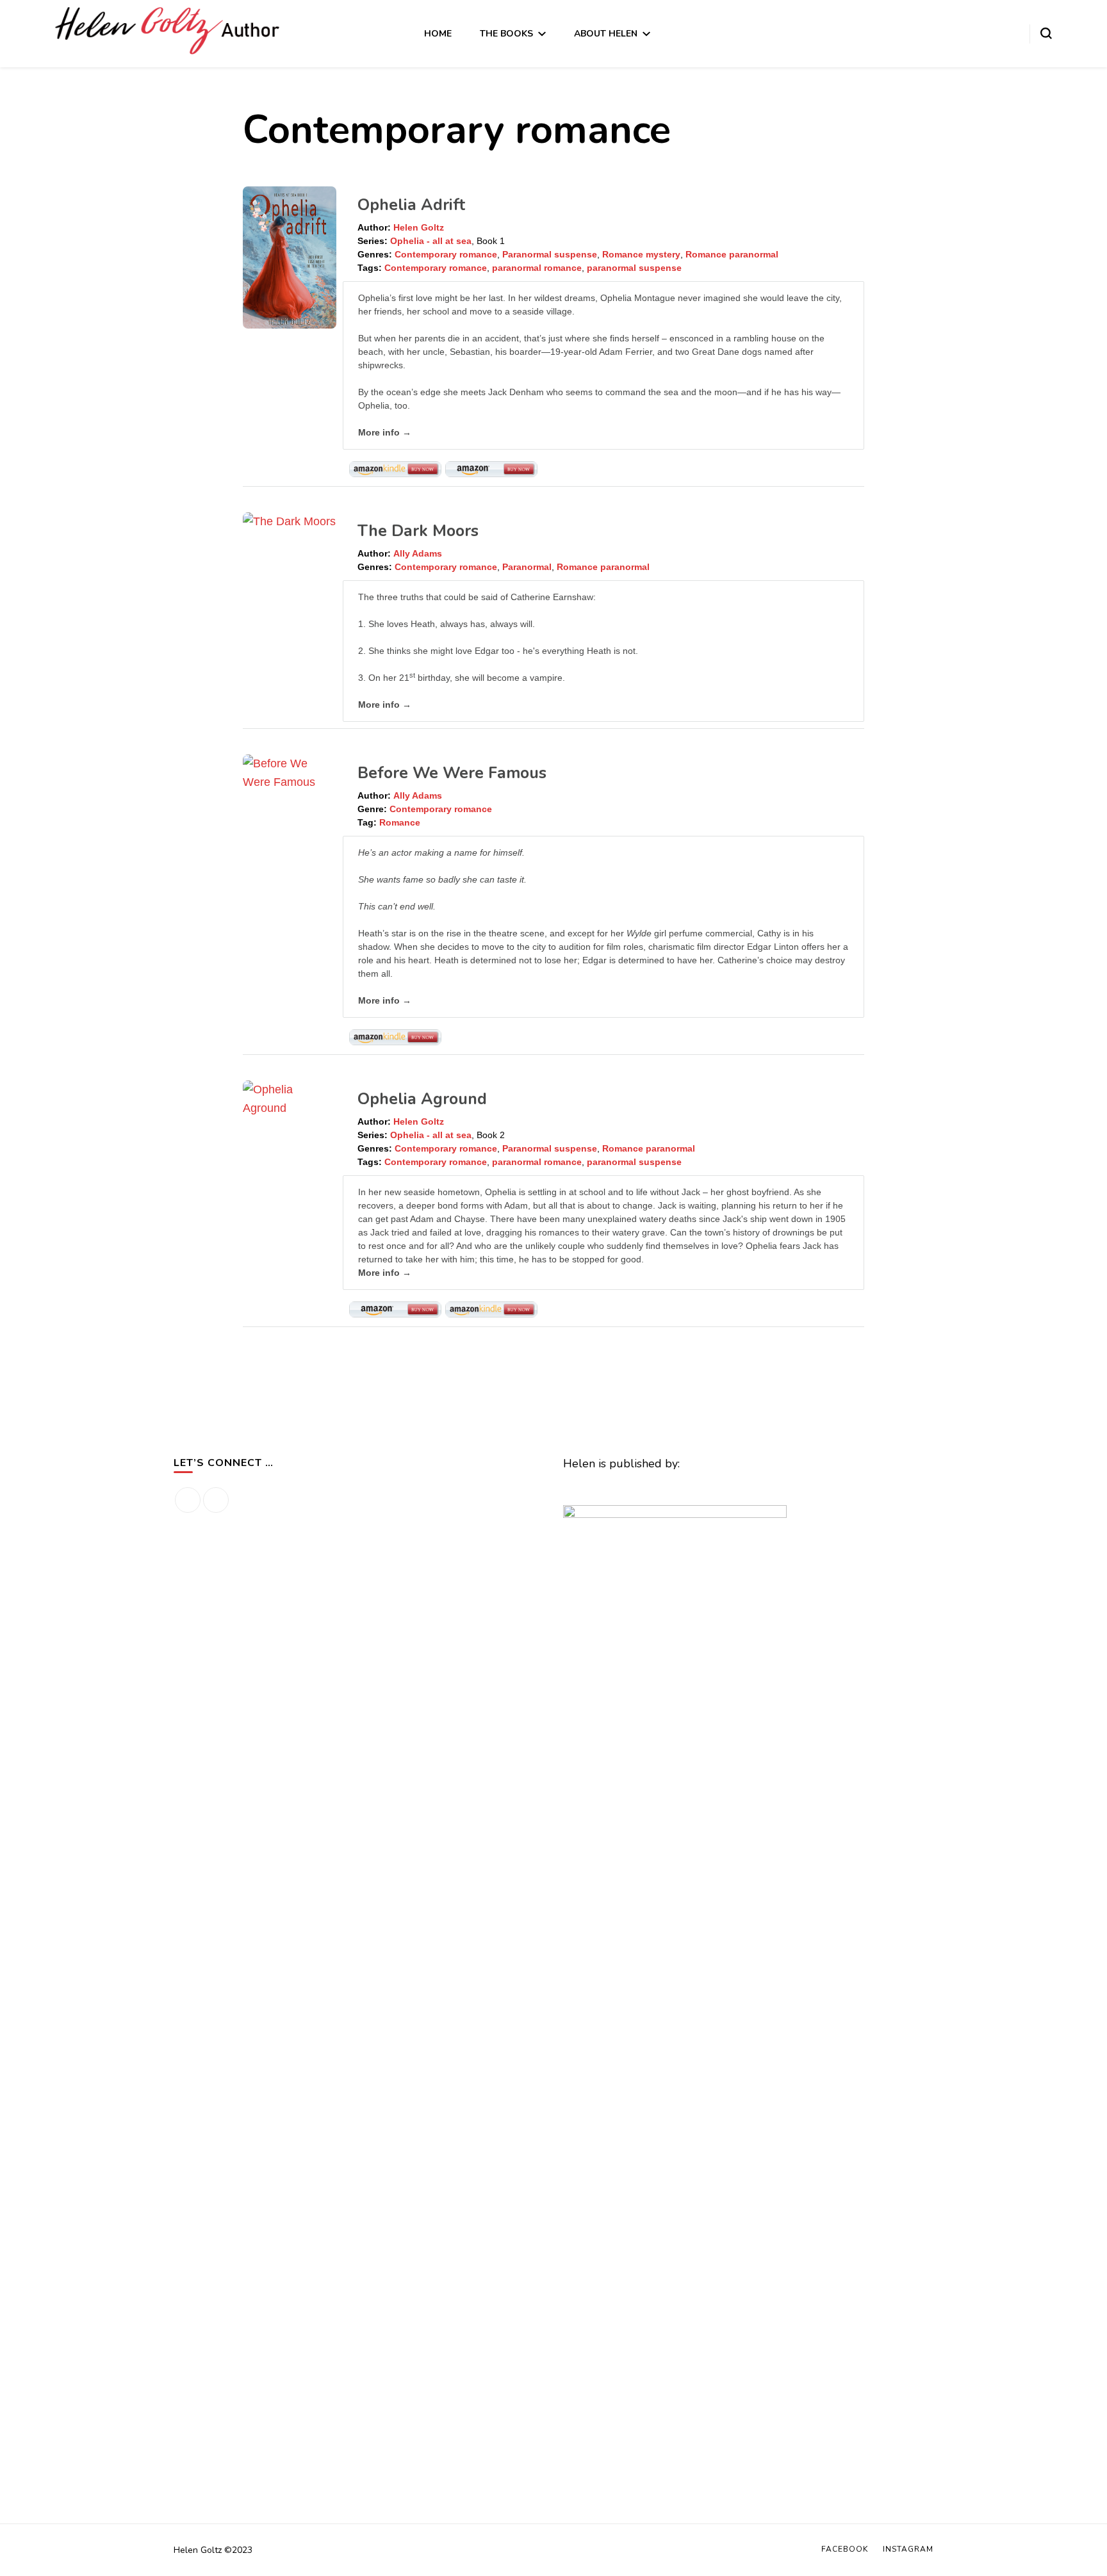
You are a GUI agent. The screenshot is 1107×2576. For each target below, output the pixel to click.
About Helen (606, 34)
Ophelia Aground (422, 1099)
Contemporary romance (446, 254)
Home (438, 34)
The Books (506, 34)
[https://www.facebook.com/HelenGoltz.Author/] (188, 1500)
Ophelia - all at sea (431, 241)
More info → (385, 432)
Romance (400, 822)
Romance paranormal (732, 254)
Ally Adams (418, 553)
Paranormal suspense (550, 254)
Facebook (845, 2549)
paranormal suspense (634, 268)
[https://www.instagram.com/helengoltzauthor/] (216, 1500)
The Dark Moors (418, 531)
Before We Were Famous (452, 773)
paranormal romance (537, 268)
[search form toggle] (1046, 33)
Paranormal (527, 567)
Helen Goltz (419, 227)
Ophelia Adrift (411, 205)
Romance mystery (641, 254)
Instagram (908, 2549)
